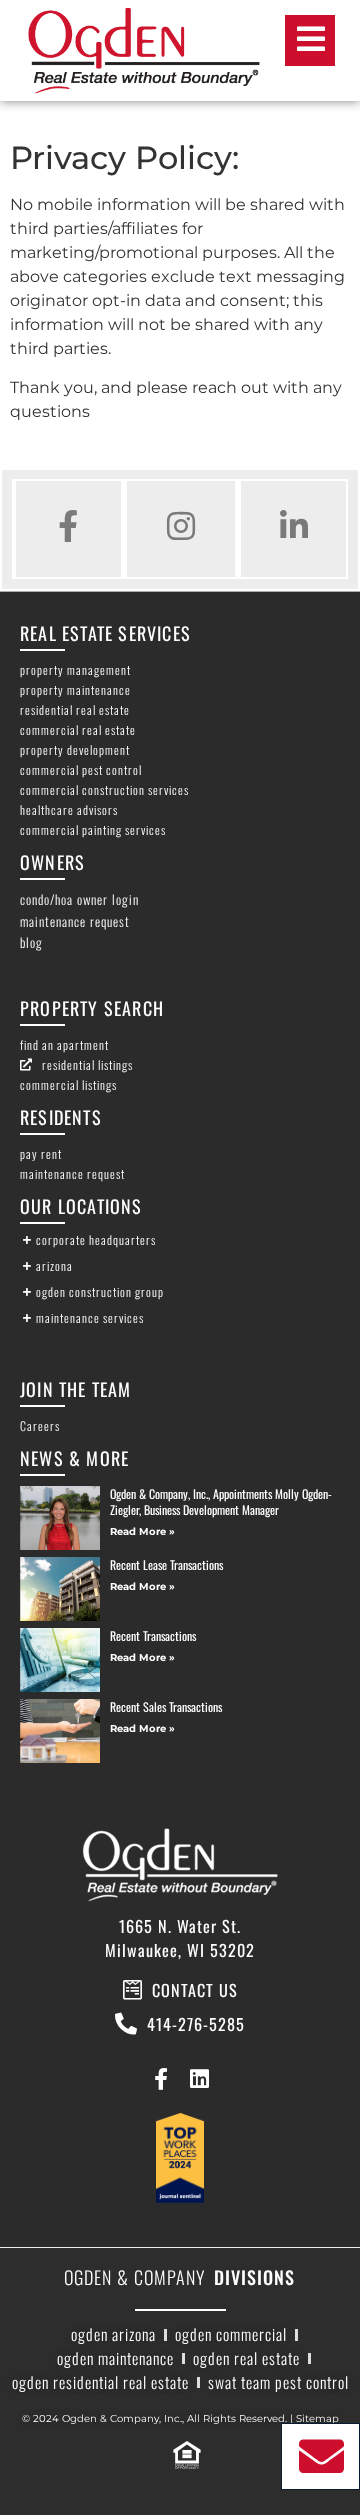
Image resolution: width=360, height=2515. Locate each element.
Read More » (142, 1531)
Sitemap (317, 2418)
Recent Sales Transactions (166, 1706)
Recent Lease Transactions (166, 1564)
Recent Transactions (153, 1635)
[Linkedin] (199, 2078)
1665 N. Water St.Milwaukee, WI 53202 (180, 1938)
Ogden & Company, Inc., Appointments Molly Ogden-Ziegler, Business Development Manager (221, 1501)
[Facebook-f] (160, 2078)
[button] (180, 1240)
